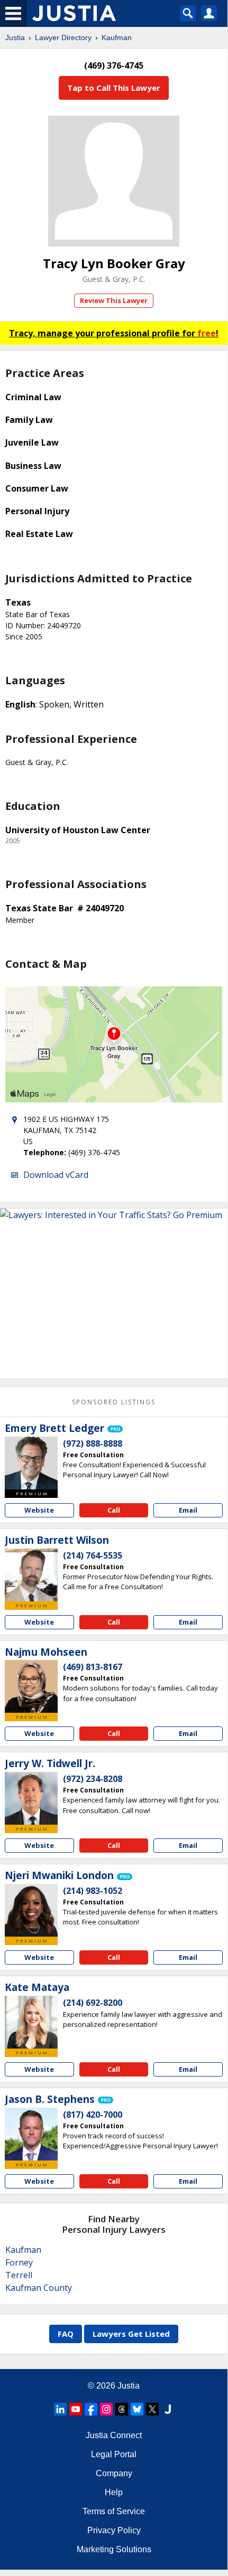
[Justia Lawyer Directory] (168, 2409)
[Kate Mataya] (31, 2022)
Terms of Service (114, 2511)
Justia (15, 37)
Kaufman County (39, 2288)
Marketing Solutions (114, 2549)
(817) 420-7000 (93, 2115)
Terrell (19, 2275)
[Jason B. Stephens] (31, 2134)
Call (114, 1510)
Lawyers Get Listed (131, 2334)
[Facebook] (91, 2409)
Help (114, 2492)
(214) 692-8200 (93, 2003)
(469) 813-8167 (93, 1667)
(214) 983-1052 (93, 1891)
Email (188, 1510)
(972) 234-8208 (93, 1779)
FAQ (66, 2334)
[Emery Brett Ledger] (31, 1463)
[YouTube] (76, 2409)
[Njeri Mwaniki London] (31, 1910)
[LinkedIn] (60, 2409)
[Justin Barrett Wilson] (31, 1575)
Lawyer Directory (63, 37)
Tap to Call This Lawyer (114, 88)
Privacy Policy (114, 2530)
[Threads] (122, 2409)
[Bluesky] (137, 2409)
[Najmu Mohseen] (31, 1686)
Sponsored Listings (114, 1402)
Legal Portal (114, 2454)
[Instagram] (106, 2409)
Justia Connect (114, 2435)
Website (39, 1510)
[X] (152, 2409)
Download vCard (56, 1175)
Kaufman (117, 37)
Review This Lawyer (114, 300)
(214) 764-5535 (93, 1555)
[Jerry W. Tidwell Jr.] (31, 1798)
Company (114, 2473)
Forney (19, 2262)
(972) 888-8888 (93, 1443)
